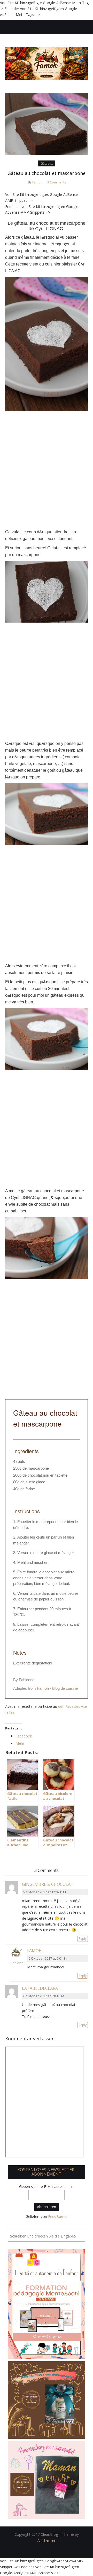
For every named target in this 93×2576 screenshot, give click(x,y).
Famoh (37, 182)
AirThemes (47, 2540)
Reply (83, 1939)
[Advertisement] (47, 470)
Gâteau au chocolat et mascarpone (47, 173)
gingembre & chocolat (48, 1884)
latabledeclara (40, 1988)
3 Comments (57, 182)
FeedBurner (58, 2216)
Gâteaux (47, 163)
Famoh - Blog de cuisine (57, 1688)
